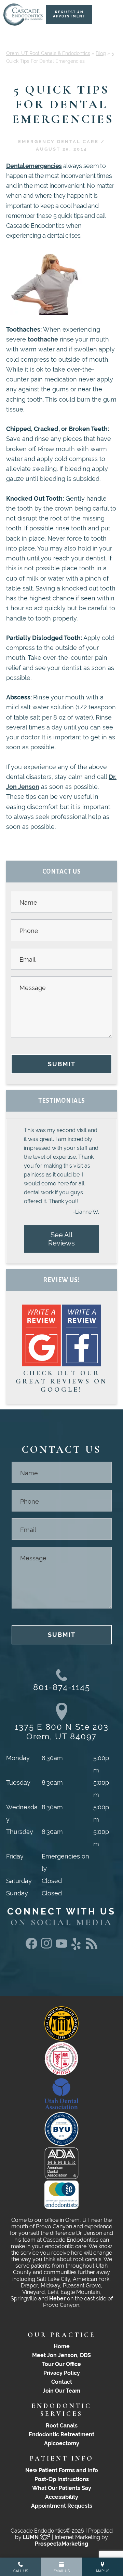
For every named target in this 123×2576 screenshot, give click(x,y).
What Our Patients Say (62, 2488)
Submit (62, 1064)
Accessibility (62, 2497)
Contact (62, 2382)
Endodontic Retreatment (61, 2434)
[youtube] (61, 1945)
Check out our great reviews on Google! (61, 1381)
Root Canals (62, 2426)
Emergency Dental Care (58, 142)
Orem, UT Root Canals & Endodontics (48, 53)
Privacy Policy (62, 2373)
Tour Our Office (61, 2364)
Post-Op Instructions (62, 2479)
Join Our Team (61, 2391)
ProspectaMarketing (61, 2544)
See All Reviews (61, 1239)
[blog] (92, 1947)
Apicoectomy (62, 2443)
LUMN (31, 2537)
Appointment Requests (62, 2506)
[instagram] (46, 1947)
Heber (57, 2299)
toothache (43, 339)
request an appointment (69, 14)
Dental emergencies (34, 166)
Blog (101, 53)
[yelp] (77, 1950)
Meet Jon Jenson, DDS (61, 2355)
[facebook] (31, 1947)
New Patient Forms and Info (62, 2470)
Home (62, 2346)
